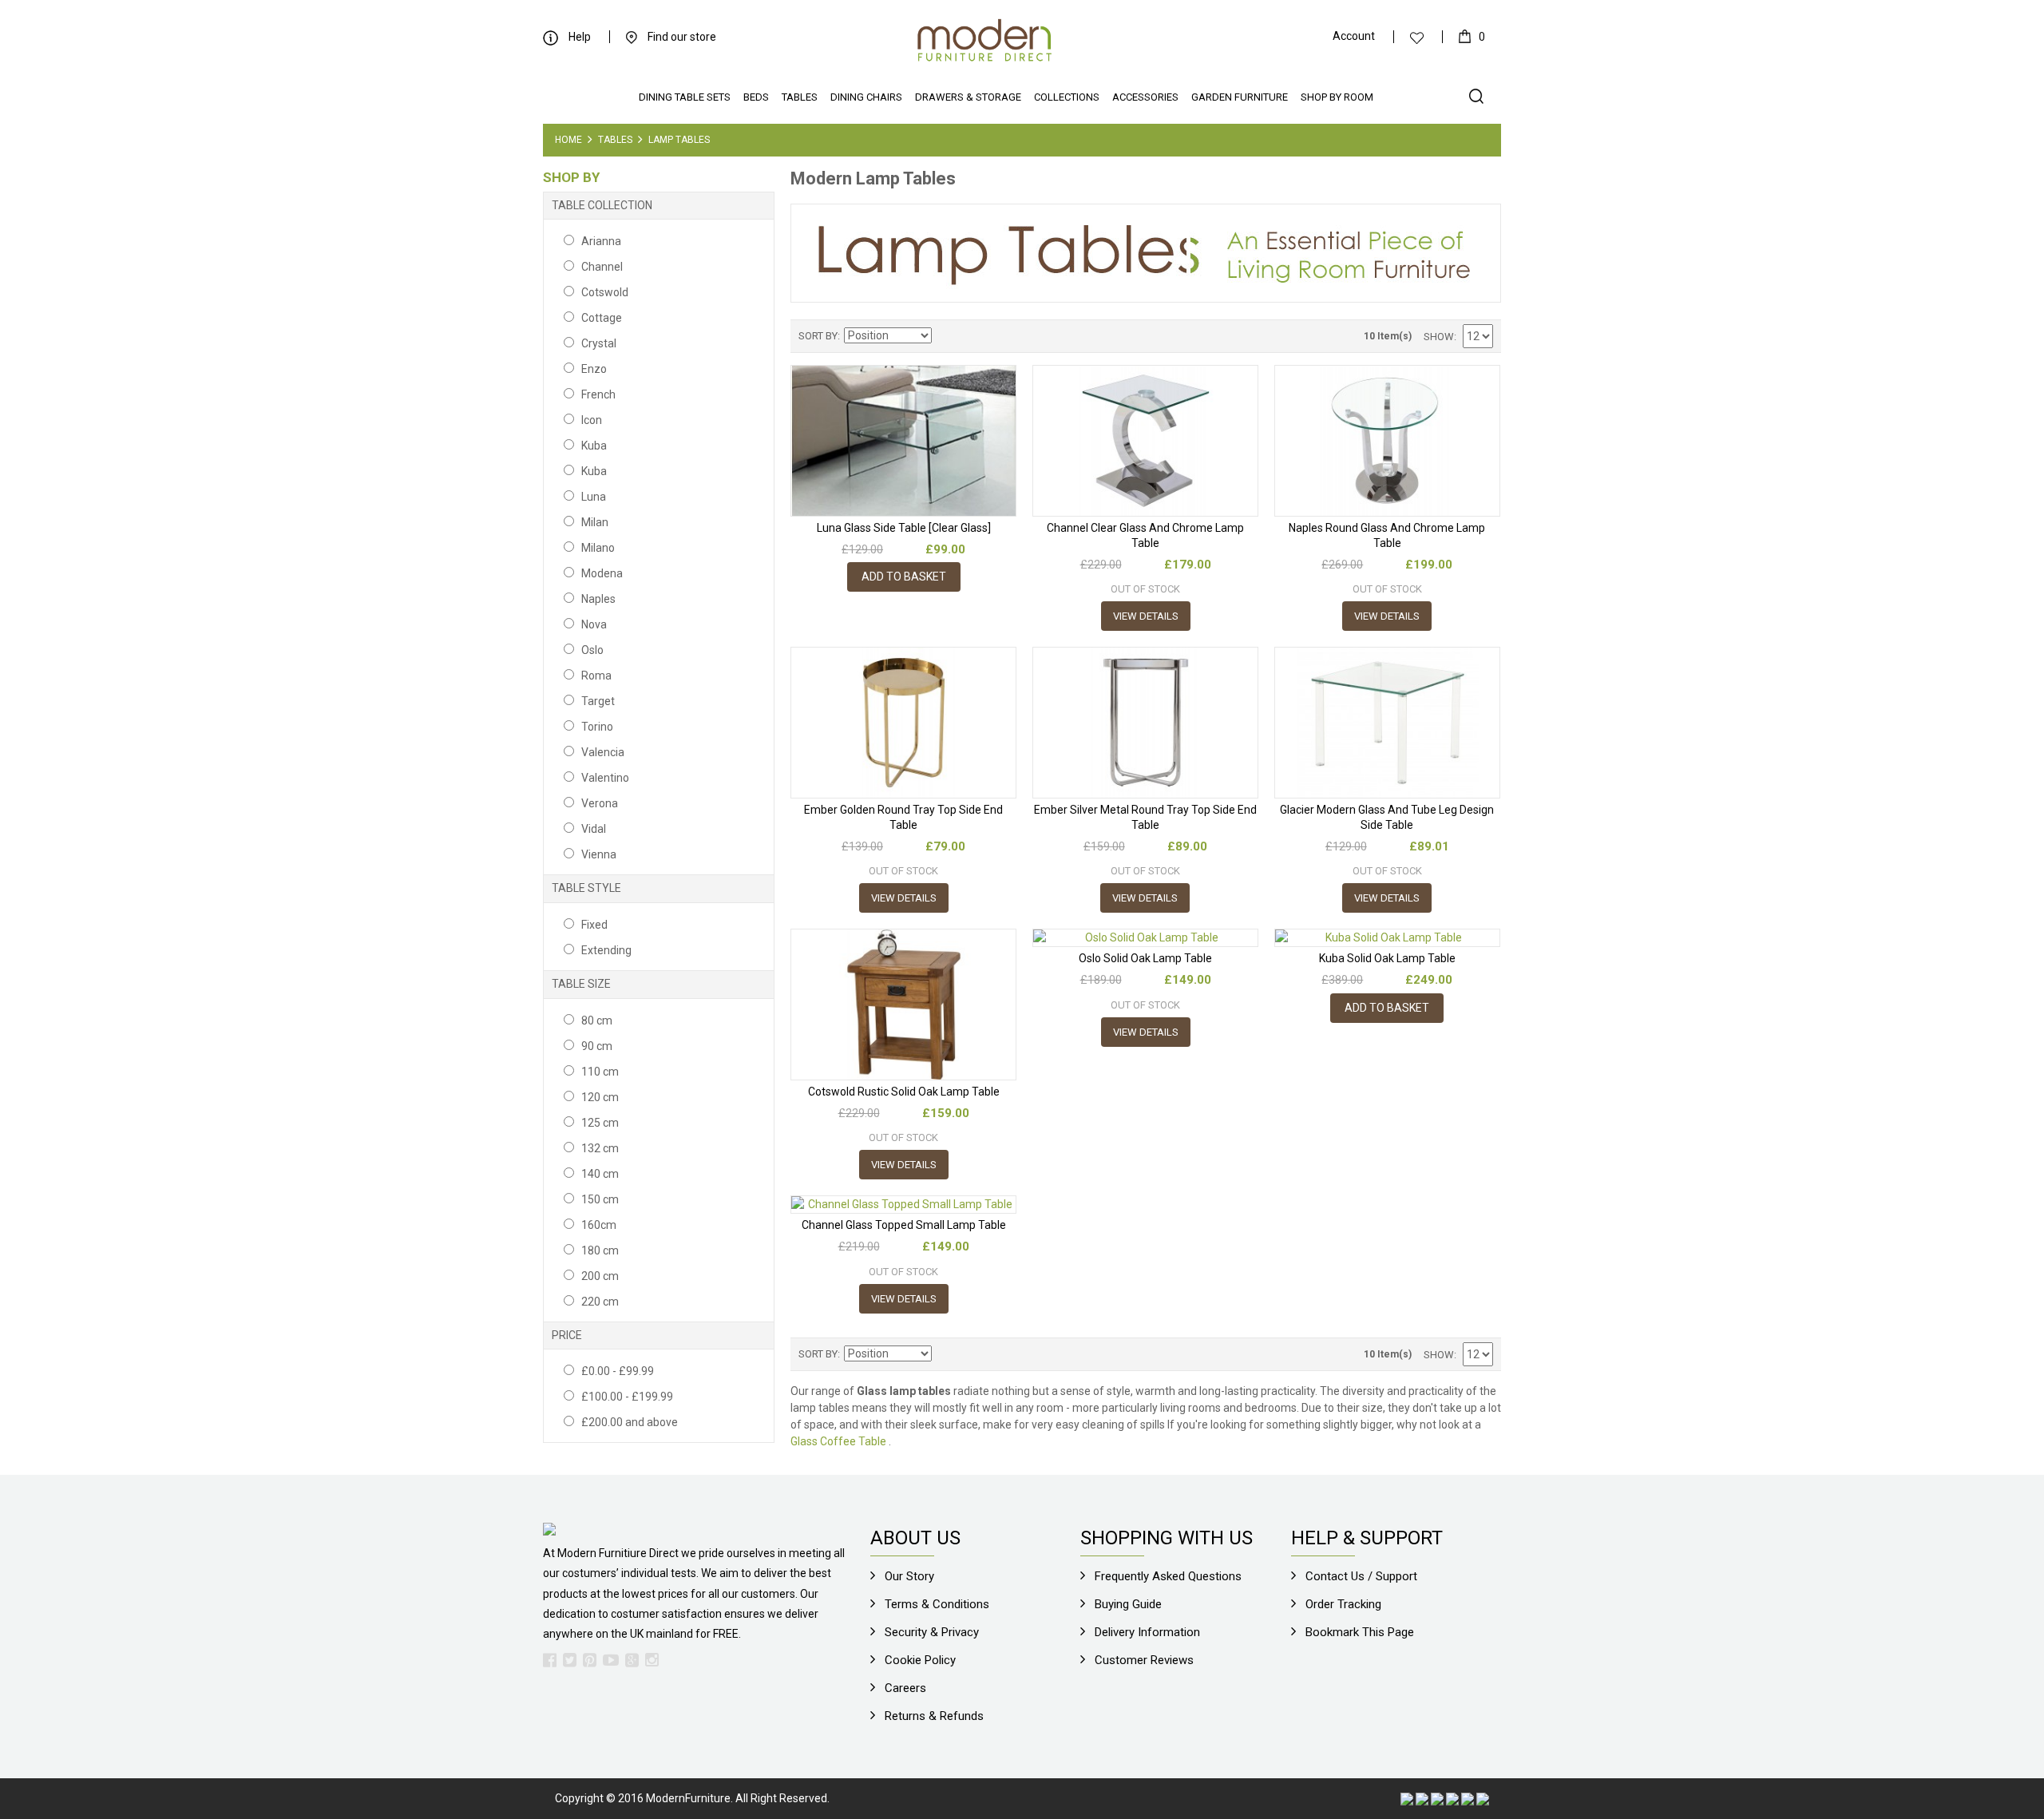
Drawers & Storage (968, 97)
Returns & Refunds (934, 1716)
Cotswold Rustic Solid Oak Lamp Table (904, 1092)
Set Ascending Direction (946, 336)
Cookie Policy (920, 1660)
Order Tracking (1343, 1604)
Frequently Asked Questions (1168, 1576)
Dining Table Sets (685, 97)
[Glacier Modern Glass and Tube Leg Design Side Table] (1387, 722)
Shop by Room (1337, 97)
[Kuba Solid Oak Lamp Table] (1387, 938)
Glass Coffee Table (838, 1441)
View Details (1146, 616)
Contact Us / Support (1361, 1576)
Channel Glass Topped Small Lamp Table (904, 1225)
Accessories (1145, 97)
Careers (905, 1688)
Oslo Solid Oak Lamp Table (1145, 958)
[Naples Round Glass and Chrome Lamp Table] (1387, 440)
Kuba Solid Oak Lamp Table (1387, 958)
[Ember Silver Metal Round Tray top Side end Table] (1145, 722)
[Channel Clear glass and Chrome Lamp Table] (1145, 440)
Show (1439, 337)
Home (568, 140)
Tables (800, 97)
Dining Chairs (866, 97)
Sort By (818, 336)
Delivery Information (1147, 1632)
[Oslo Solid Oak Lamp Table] (1145, 938)
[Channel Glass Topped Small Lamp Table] (903, 1205)
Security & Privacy (932, 1632)
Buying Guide (1128, 1604)
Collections (1067, 97)
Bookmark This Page (1360, 1632)
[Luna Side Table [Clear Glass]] (903, 440)
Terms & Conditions (937, 1604)
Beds (756, 97)
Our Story (909, 1576)
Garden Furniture (1240, 97)
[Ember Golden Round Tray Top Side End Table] (903, 722)
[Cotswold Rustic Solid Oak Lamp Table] (903, 1004)
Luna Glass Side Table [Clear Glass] (904, 528)
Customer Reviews (1144, 1660)
